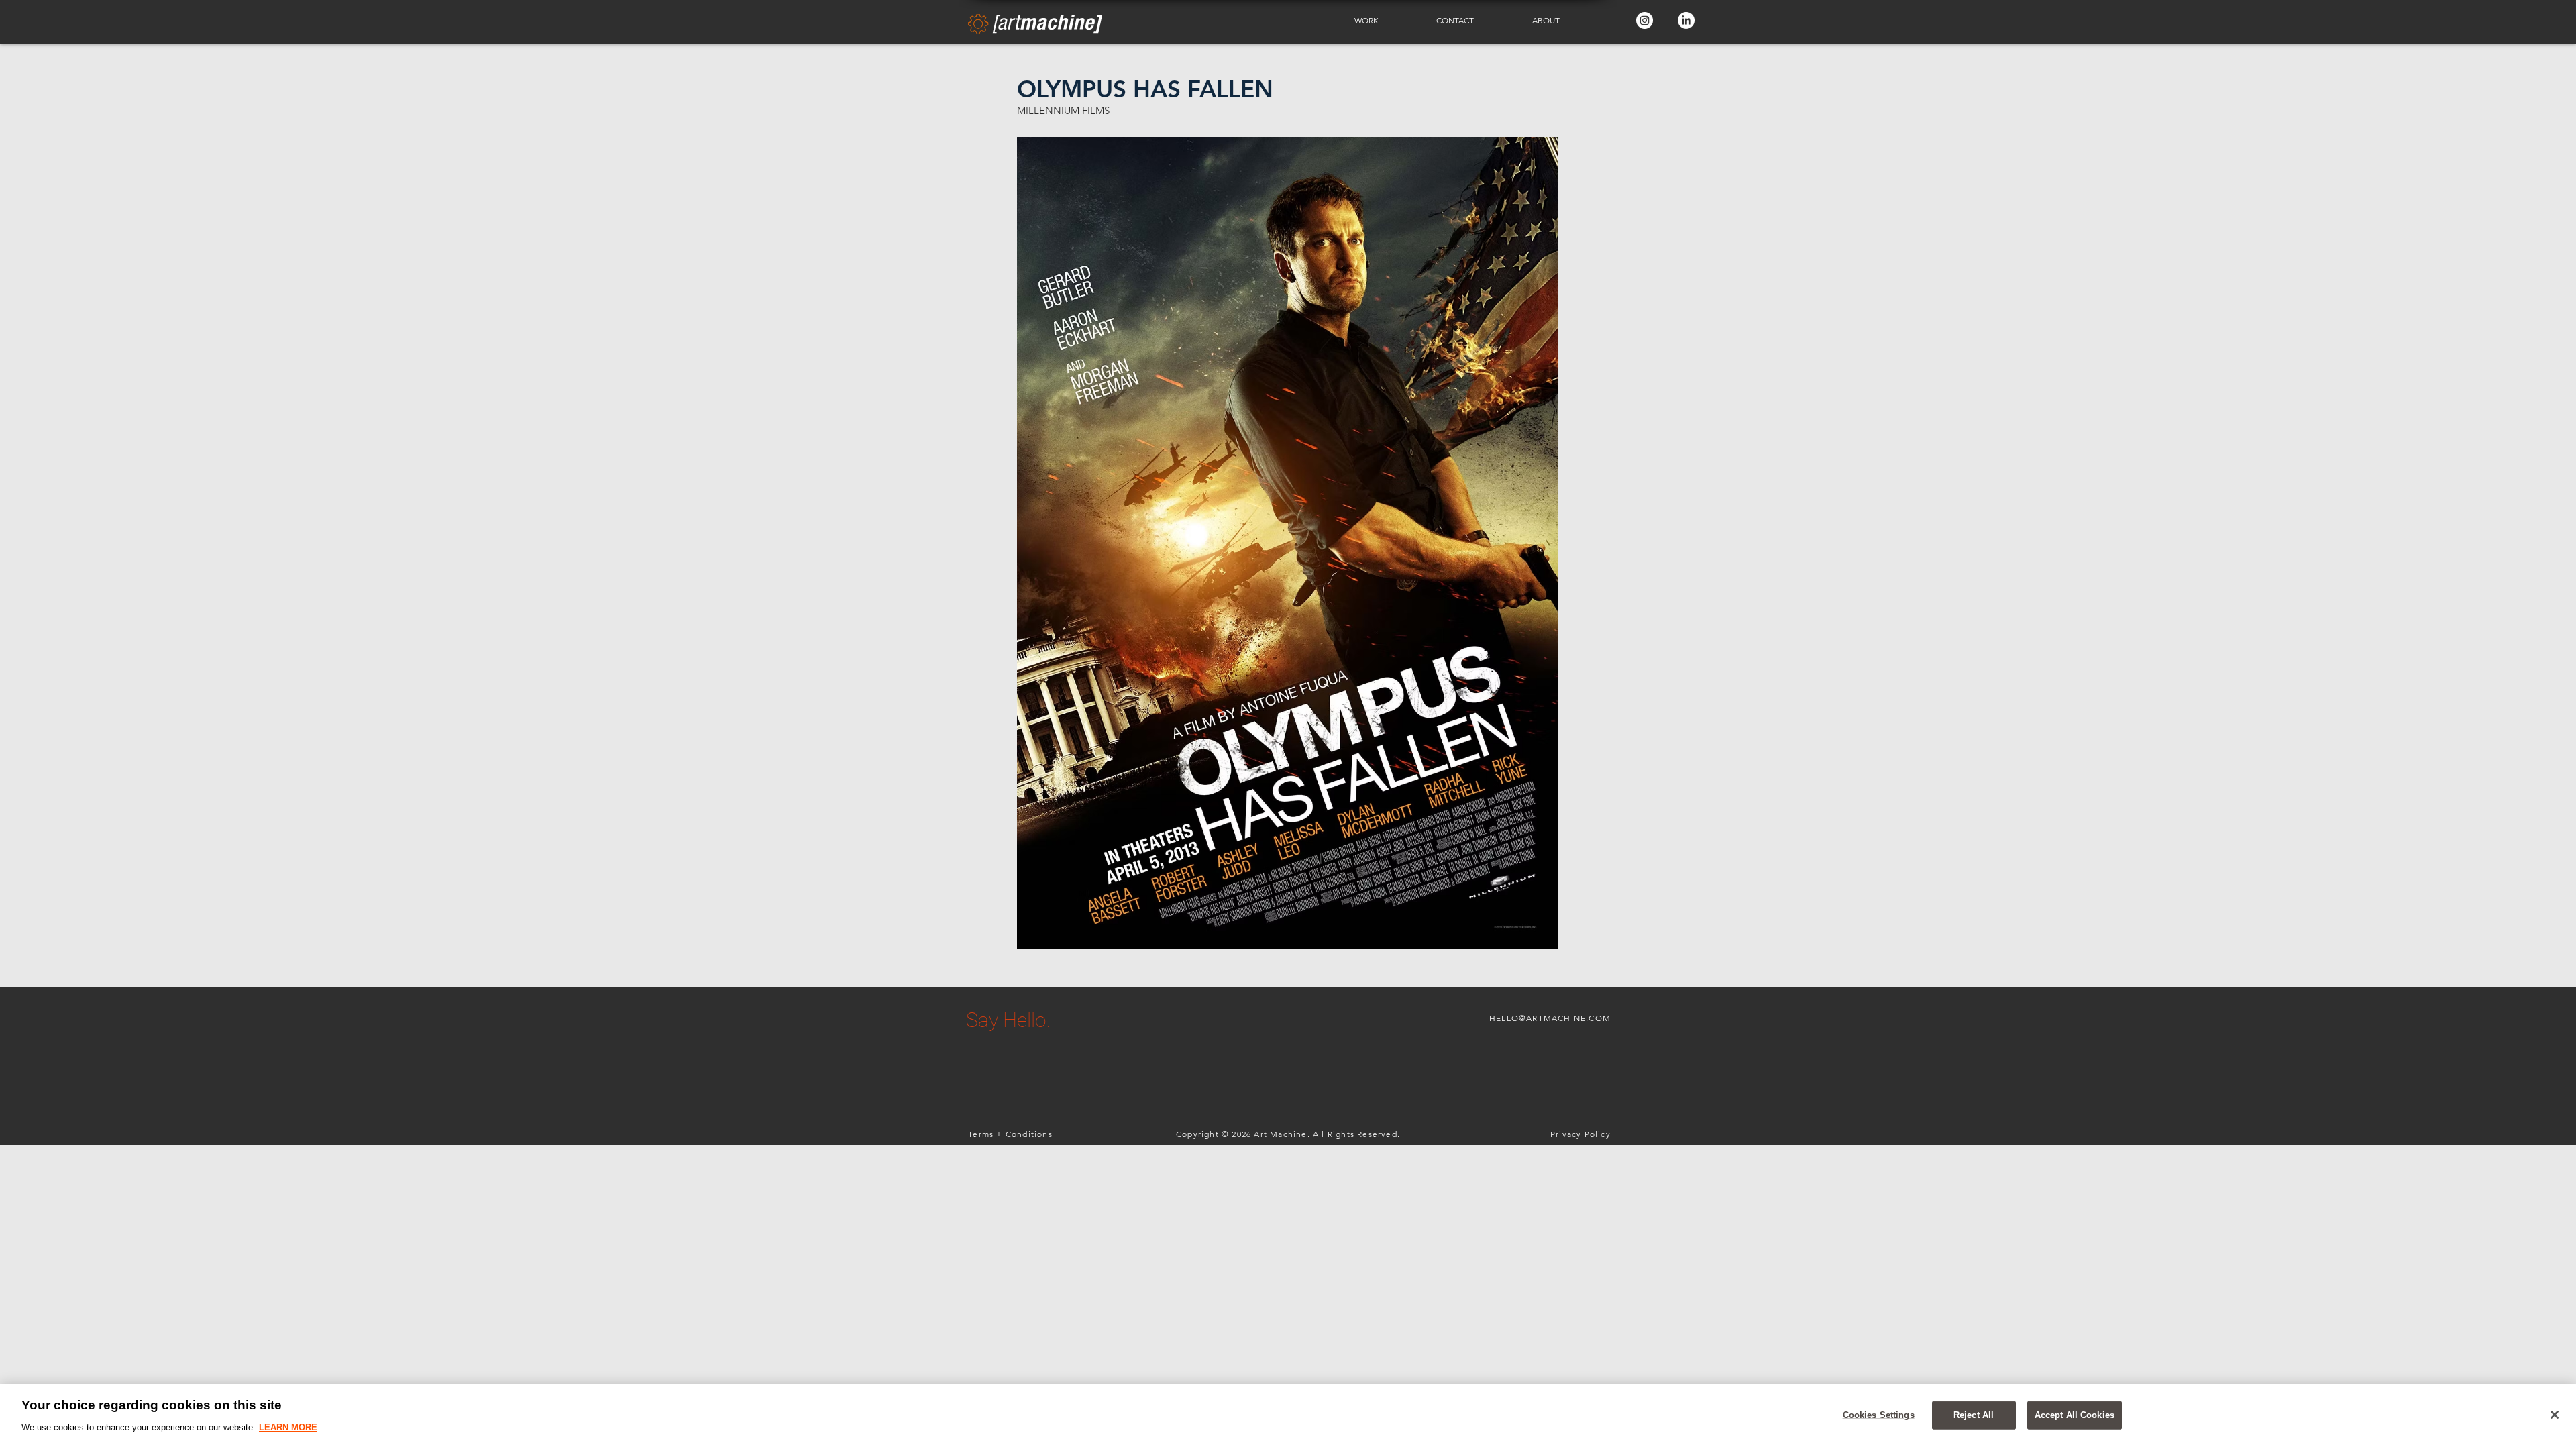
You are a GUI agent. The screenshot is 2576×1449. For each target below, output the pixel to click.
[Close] (2555, 1415)
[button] (1385, 21)
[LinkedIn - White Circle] (1686, 20)
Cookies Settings (1879, 1415)
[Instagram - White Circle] (1645, 20)
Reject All (1974, 1415)
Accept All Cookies (2075, 1415)
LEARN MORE (288, 1427)
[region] (1288, 1416)
